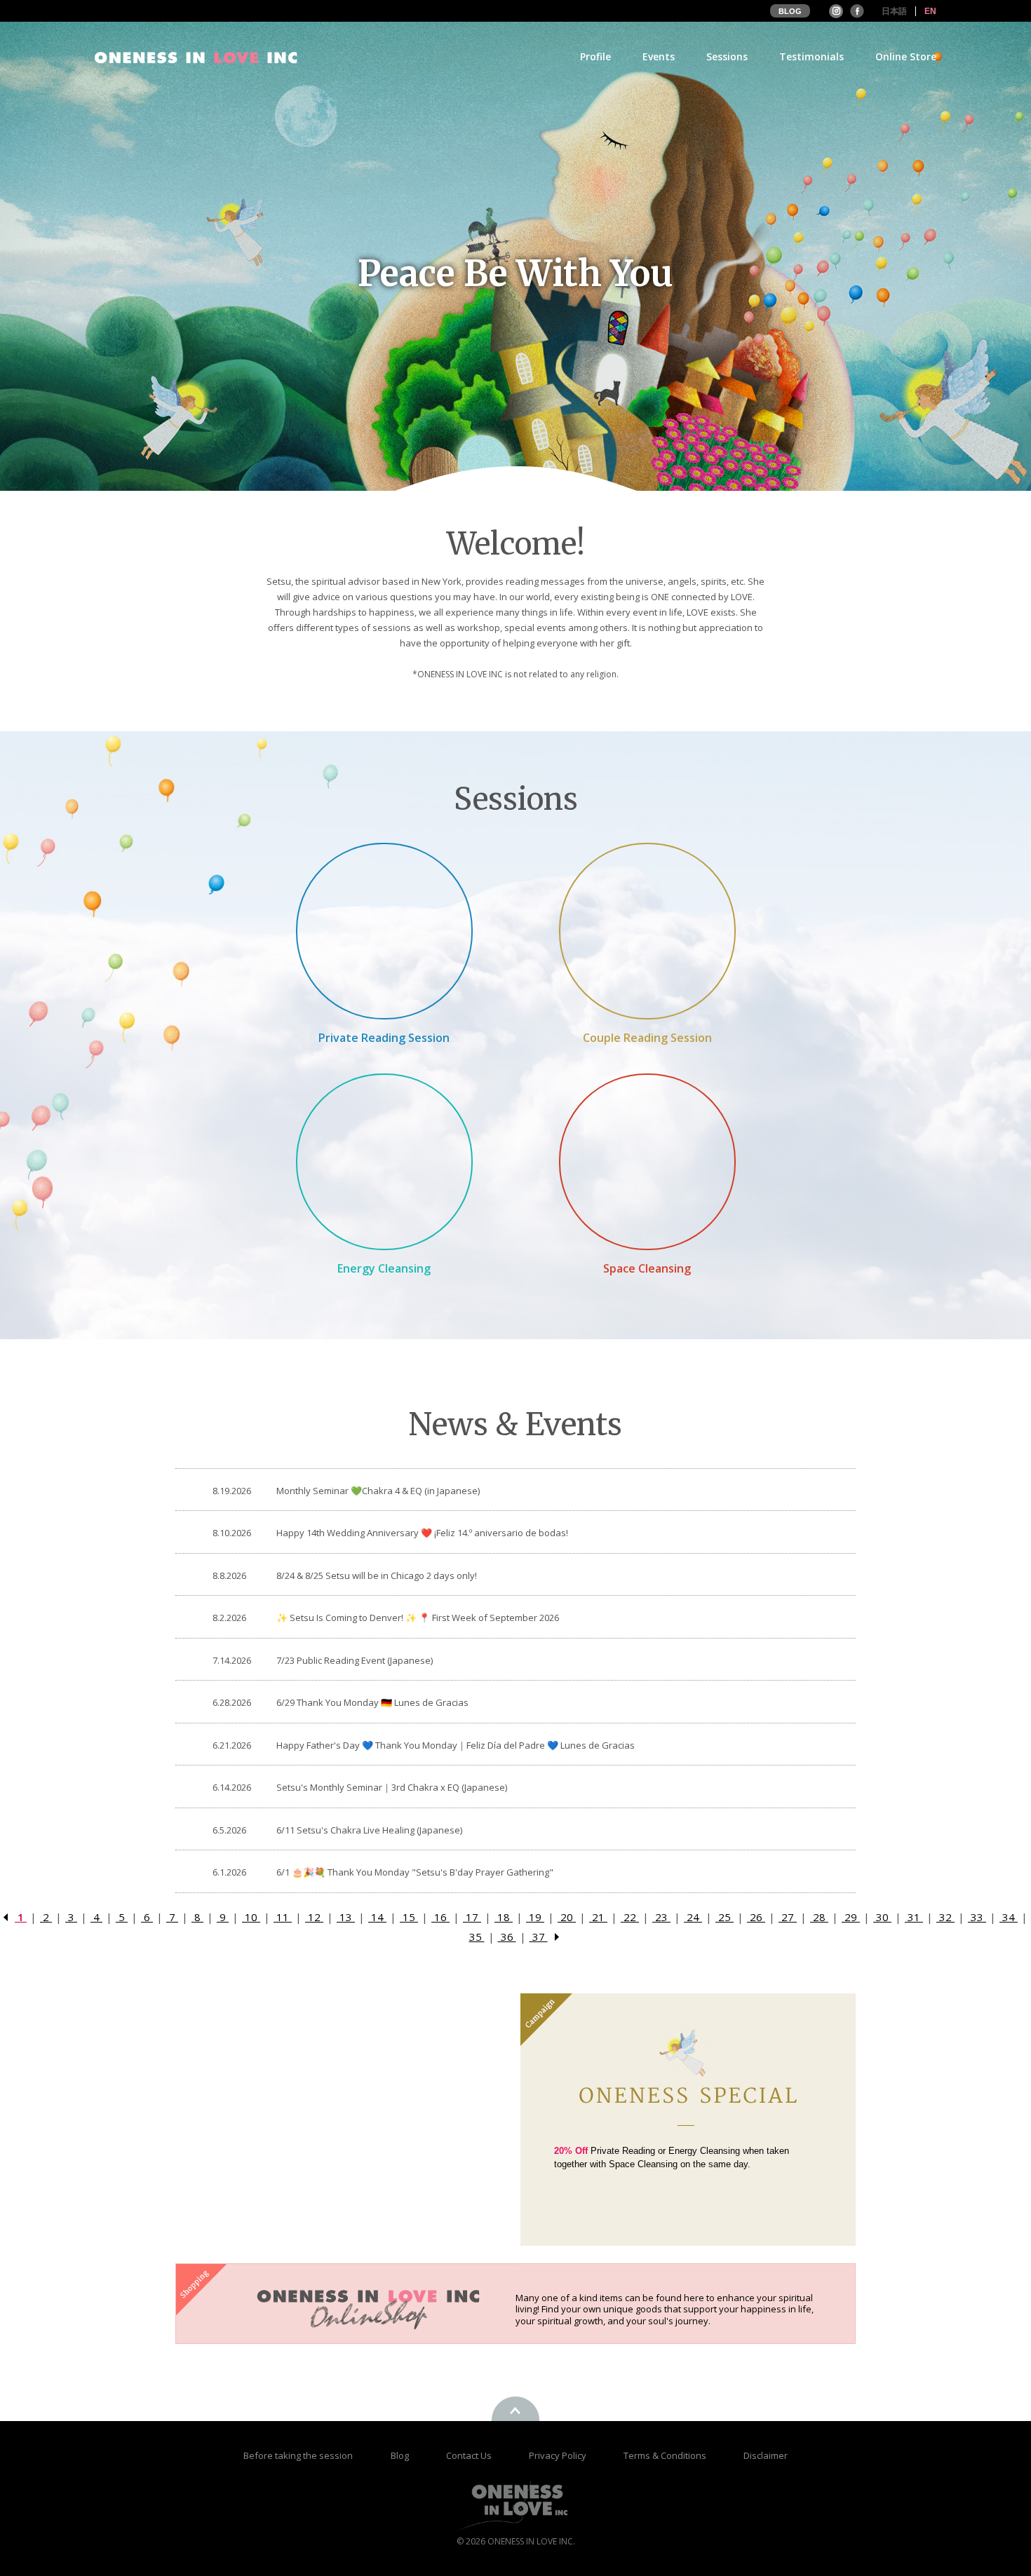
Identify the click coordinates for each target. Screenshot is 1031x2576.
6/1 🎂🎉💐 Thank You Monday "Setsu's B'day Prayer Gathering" (415, 1872)
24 (693, 1917)
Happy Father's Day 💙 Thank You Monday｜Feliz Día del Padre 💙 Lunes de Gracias (456, 1745)
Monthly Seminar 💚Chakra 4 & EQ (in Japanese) (378, 1491)
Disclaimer (766, 2455)
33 (977, 1917)
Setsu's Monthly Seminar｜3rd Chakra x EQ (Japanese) (392, 1787)
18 (504, 1917)
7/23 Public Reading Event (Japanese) (355, 1660)
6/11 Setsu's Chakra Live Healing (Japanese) (369, 1830)
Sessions (727, 57)
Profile (595, 57)
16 (440, 1917)
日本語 (894, 11)
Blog (401, 2455)
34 (1009, 1917)
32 (945, 1917)
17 (472, 1917)
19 (535, 1917)
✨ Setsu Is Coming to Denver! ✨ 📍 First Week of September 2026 (418, 1618)
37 (539, 1937)
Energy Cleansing (384, 1268)
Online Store (906, 57)
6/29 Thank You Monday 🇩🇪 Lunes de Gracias (372, 1702)
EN (930, 11)
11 (283, 1917)
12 (314, 1917)
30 (882, 1917)
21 (598, 1917)
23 (661, 1917)
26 (756, 1917)
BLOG (790, 11)
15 (409, 1917)
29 (851, 1917)
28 (819, 1917)
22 (630, 1917)
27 (788, 1917)
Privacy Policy (559, 2455)
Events (659, 57)
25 (725, 1917)
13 (346, 1917)
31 (914, 1917)
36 (507, 1937)
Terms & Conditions (666, 2455)
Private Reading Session (384, 1038)
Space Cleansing (647, 1268)
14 (377, 1917)
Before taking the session (298, 2455)
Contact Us (470, 2455)
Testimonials (811, 57)
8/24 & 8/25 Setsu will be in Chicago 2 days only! (377, 1575)
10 (251, 1917)
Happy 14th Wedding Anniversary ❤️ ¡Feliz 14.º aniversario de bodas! (422, 1533)
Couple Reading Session (647, 1038)
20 (567, 1917)
